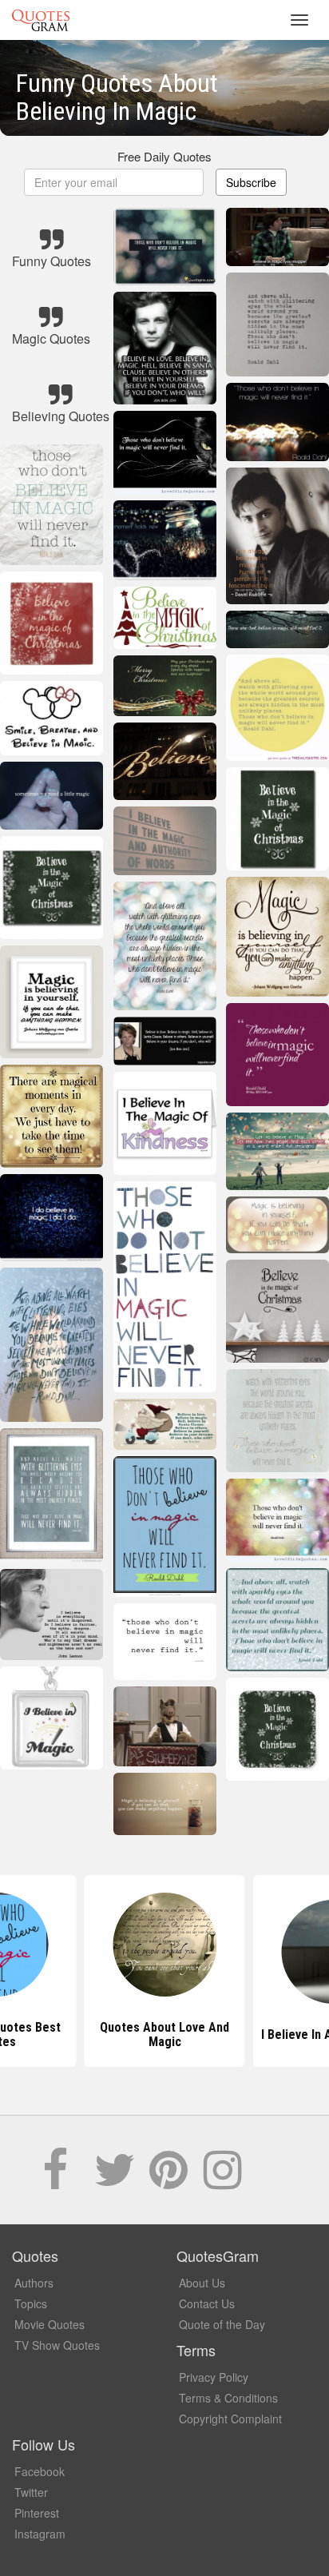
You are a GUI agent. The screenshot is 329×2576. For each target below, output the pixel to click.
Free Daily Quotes (164, 156)
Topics (31, 2303)
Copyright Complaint (230, 2419)
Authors (34, 2283)
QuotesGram (41, 20)
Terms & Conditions (228, 2398)
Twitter (31, 2492)
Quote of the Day (222, 2324)
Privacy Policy (214, 2377)
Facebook (40, 2471)
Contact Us (207, 2303)
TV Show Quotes (57, 2345)
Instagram (40, 2534)
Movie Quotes (50, 2324)
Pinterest (37, 2513)
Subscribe (251, 182)
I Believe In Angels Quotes (165, 2035)
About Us (202, 2283)
